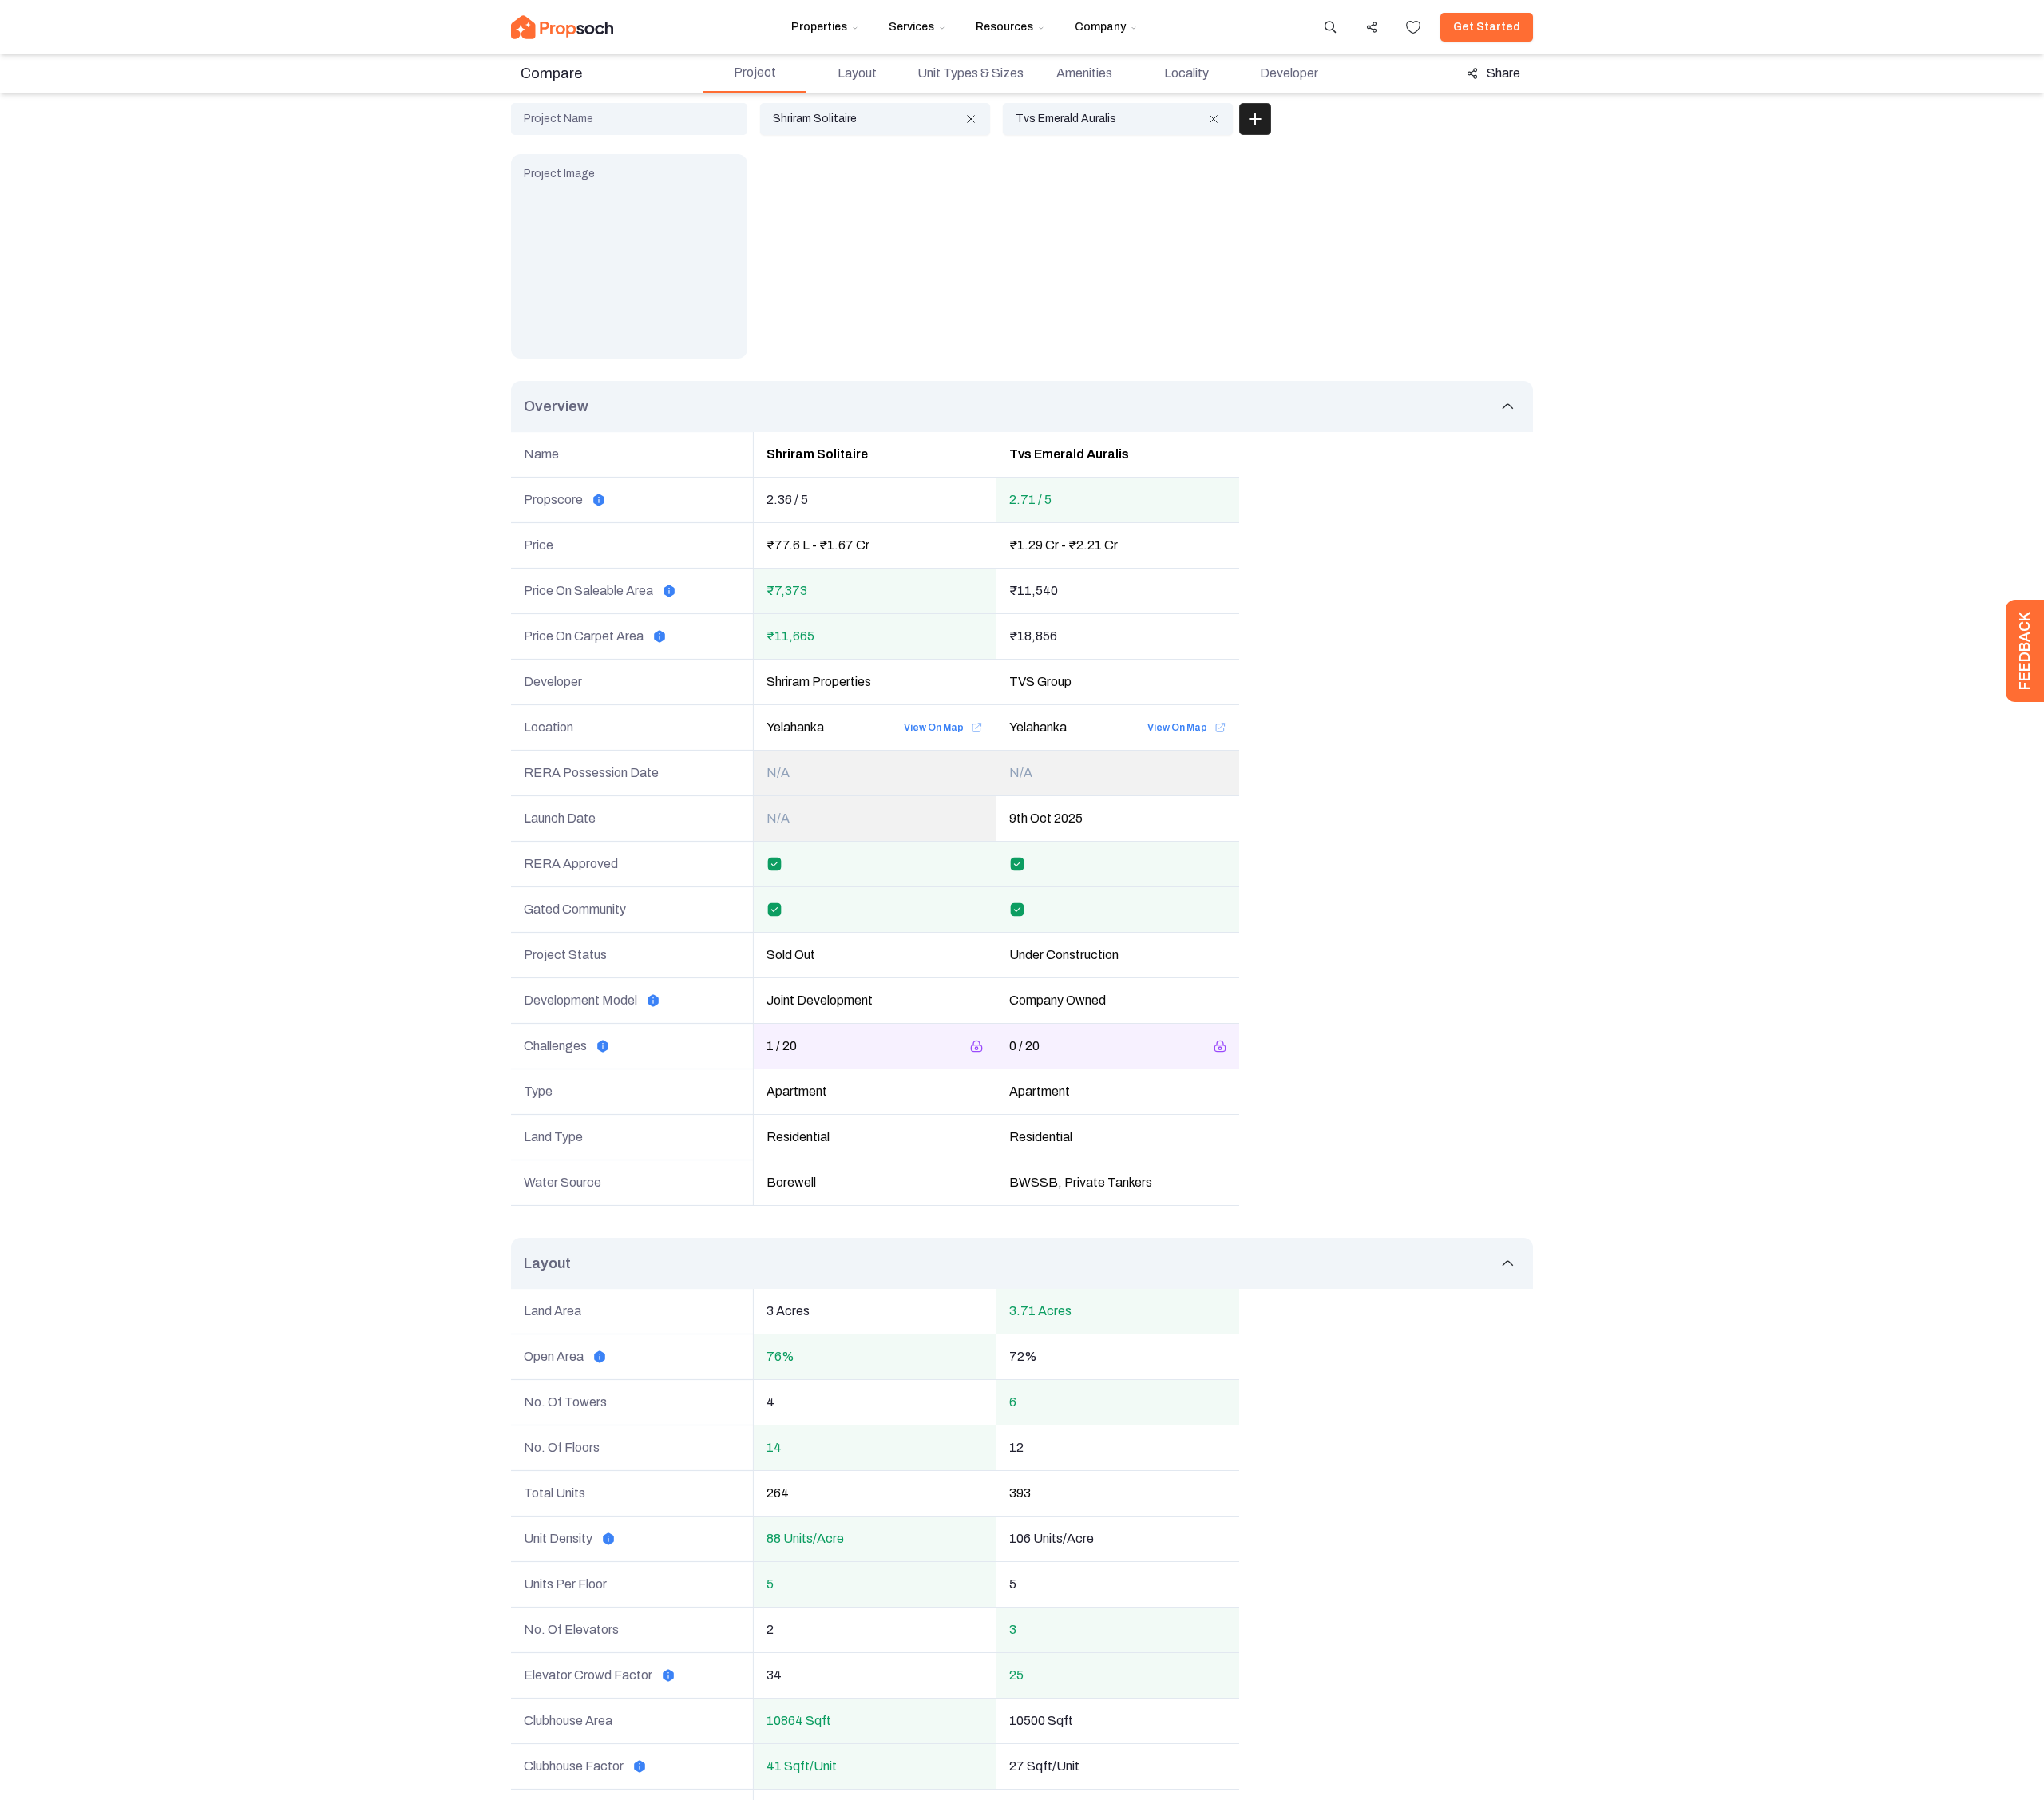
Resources (1004, 27)
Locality (1186, 73)
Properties (819, 27)
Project (755, 72)
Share (1503, 73)
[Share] (1372, 27)
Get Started (1487, 27)
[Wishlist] (1413, 27)
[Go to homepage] (562, 27)
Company (1100, 27)
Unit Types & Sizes (971, 73)
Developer (1289, 73)
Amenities (1084, 73)
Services (911, 27)
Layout (857, 73)
